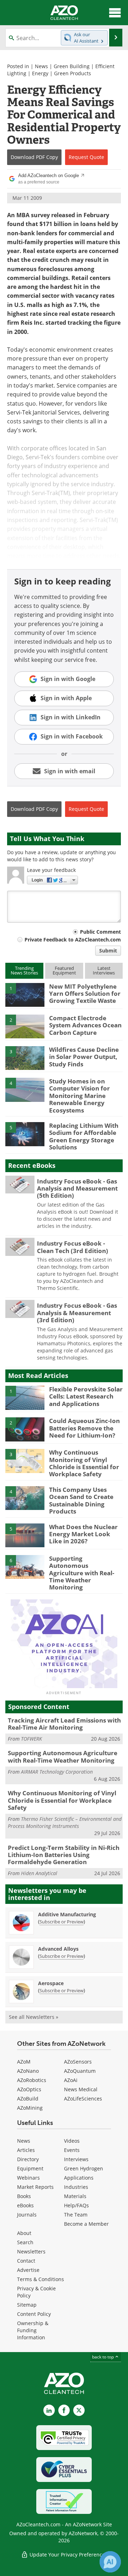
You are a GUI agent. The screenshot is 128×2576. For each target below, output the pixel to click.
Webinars (28, 2178)
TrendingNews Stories (24, 970)
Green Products (73, 73)
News (41, 66)
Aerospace (51, 1983)
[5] (25, 1133)
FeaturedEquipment (64, 970)
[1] (25, 994)
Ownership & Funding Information (33, 2330)
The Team (76, 2215)
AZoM (24, 2062)
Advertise (28, 2270)
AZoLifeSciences (83, 2099)
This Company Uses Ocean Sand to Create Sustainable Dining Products (81, 1500)
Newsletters (31, 2251)
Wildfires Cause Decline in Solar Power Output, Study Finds (84, 1057)
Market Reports (35, 2187)
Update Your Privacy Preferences (68, 2555)
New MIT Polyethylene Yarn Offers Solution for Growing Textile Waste (85, 994)
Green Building (72, 66)
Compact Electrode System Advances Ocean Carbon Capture (85, 1025)
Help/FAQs (76, 2205)
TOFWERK (31, 1739)
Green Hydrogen (84, 2168)
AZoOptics (29, 2089)
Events (72, 2150)
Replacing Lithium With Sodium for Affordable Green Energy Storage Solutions (84, 1136)
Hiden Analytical (39, 1873)
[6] (25, 1566)
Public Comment (100, 932)
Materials (75, 2196)
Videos (72, 2141)
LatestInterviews (104, 970)
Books (24, 2196)
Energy (40, 73)
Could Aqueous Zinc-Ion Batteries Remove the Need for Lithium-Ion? (84, 1428)
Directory (28, 2159)
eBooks (25, 2205)
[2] (25, 1026)
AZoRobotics (32, 2080)
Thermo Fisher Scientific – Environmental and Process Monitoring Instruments (65, 1822)
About (24, 2233)
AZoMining (30, 2108)
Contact (26, 2261)
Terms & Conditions (41, 2279)
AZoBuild (28, 2099)
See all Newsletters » (34, 2017)
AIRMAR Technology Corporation (57, 1772)
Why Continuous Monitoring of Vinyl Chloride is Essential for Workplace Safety (84, 1463)
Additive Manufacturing (67, 1914)
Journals (27, 2215)
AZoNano (28, 2071)
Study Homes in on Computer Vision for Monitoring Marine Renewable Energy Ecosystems (79, 1096)
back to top (103, 2357)
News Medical (81, 2089)
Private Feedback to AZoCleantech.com (73, 940)
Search (25, 2242)
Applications (79, 2178)
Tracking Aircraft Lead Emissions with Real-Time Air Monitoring (64, 1724)
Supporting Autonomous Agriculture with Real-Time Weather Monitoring (82, 1573)
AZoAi (71, 2080)
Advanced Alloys (58, 1949)
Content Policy (34, 2314)
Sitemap (27, 2305)
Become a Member (86, 2224)
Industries (76, 2187)
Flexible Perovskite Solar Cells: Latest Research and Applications (86, 1396)
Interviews (76, 2159)
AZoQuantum (80, 2071)
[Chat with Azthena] (110, 2562)
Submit (108, 951)
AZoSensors (78, 2062)
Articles (26, 2150)
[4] (25, 1089)
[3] (25, 1058)
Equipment (30, 2168)
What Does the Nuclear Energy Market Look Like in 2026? (83, 1534)
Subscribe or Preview (62, 1922)
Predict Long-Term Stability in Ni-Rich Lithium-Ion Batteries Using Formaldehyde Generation (64, 1855)
